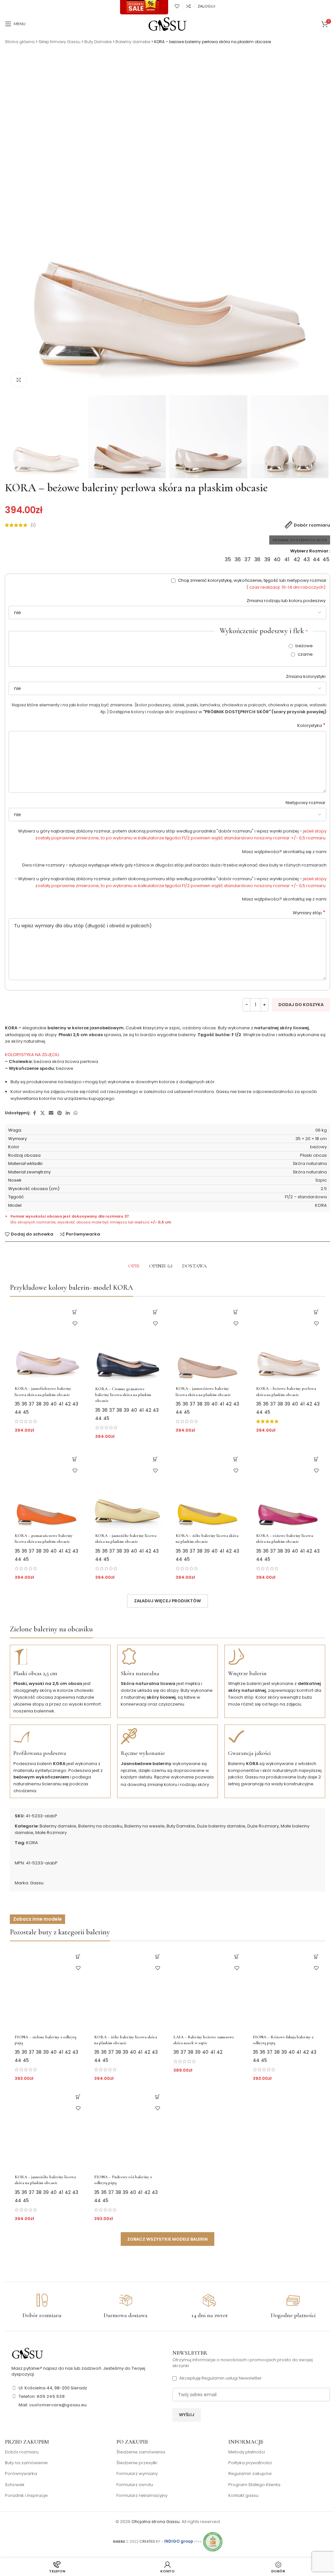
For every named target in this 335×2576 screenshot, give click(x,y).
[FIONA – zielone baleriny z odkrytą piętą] (49, 1989)
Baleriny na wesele (144, 1826)
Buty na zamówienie (26, 2463)
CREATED (148, 2542)
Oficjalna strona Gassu (156, 2522)
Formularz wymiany (137, 2474)
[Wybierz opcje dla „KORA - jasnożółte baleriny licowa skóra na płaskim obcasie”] (155, 1459)
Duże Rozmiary (263, 1826)
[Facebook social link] (34, 1113)
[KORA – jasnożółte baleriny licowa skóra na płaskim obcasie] (127, 1489)
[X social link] (43, 1113)
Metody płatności (247, 2452)
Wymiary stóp (309, 913)
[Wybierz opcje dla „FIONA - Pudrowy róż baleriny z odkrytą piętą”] (158, 2097)
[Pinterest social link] (60, 1113)
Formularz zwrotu (135, 2485)
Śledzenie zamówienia (141, 2452)
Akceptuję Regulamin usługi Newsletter (220, 2378)
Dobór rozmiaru (22, 2452)
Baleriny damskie (133, 42)
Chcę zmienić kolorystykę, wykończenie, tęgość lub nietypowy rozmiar (252, 584)
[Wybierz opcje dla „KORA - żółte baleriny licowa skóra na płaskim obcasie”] (236, 1459)
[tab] (134, 1266)
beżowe (304, 646)
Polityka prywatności (250, 2463)
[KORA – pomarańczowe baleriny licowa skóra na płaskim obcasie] (47, 1489)
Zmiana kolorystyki (306, 676)
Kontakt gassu (243, 2496)
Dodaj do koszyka (301, 1005)
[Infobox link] (42, 2306)
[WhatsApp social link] (76, 1113)
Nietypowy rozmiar (306, 803)
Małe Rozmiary (51, 1833)
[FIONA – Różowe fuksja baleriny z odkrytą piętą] (287, 1989)
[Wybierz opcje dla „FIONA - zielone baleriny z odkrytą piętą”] (78, 1957)
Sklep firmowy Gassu (60, 42)
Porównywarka (21, 2474)
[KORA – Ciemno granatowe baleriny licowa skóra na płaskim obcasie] (127, 1342)
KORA (32, 1843)
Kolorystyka (311, 726)
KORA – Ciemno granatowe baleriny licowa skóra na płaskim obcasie (123, 1395)
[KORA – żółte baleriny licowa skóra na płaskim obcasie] (208, 1489)
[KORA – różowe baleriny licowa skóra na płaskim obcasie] (288, 1489)
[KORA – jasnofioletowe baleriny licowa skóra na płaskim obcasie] (47, 1342)
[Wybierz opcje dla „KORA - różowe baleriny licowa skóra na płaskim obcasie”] (316, 1459)
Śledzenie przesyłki (137, 2463)
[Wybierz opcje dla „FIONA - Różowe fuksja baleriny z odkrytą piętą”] (316, 1957)
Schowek (15, 2485)
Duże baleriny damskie (221, 1826)
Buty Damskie (98, 42)
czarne (305, 654)
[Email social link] (51, 1113)
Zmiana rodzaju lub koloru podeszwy (287, 601)
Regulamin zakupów (250, 2474)
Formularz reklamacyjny (142, 2496)
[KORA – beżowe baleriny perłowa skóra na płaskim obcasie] (288, 1342)
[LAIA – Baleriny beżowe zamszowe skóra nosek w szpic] (207, 1989)
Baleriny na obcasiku (100, 1826)
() (33, 525)
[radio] (228, 560)
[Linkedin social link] (68, 1113)
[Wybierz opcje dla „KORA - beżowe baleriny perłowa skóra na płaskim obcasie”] (316, 1312)
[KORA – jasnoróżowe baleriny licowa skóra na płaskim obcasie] (208, 1342)
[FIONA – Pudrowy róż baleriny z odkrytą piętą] (128, 2129)
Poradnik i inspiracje (26, 2496)
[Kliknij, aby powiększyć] (19, 380)
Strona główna (20, 42)
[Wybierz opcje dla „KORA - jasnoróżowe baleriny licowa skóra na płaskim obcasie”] (236, 1312)
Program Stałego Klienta (254, 2485)
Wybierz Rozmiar (309, 551)
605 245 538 (51, 2396)
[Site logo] (167, 24)
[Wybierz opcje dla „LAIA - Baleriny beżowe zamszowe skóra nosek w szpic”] (237, 1957)
